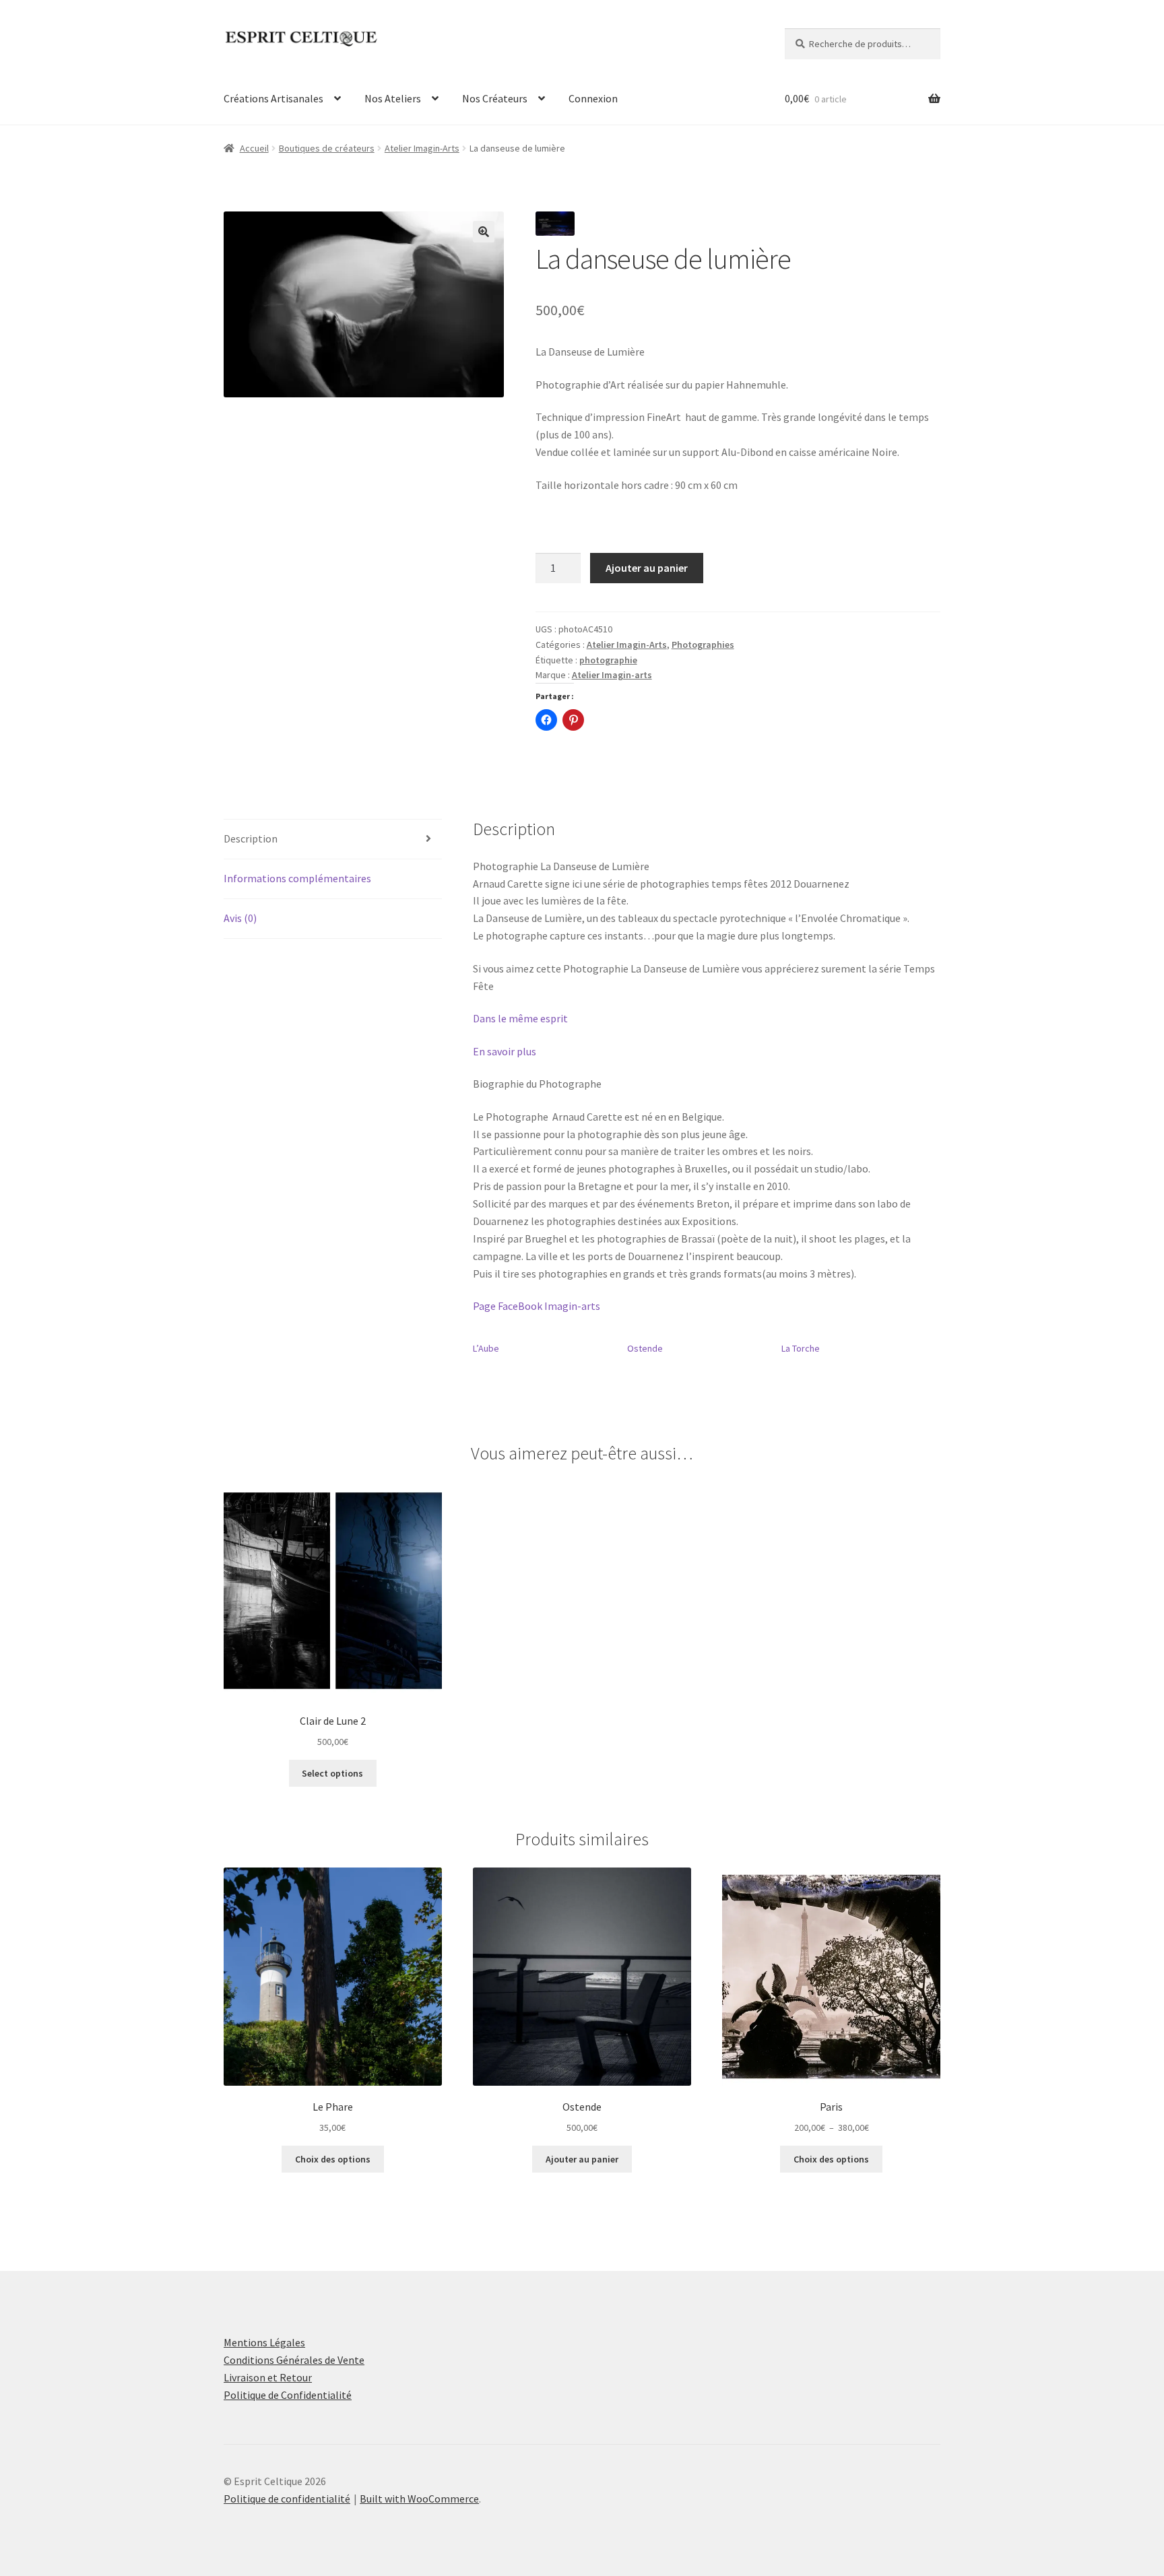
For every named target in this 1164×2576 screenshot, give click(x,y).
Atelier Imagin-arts (612, 675)
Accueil (254, 148)
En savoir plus (505, 1051)
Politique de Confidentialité (288, 2395)
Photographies (703, 645)
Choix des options (333, 2159)
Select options (332, 1773)
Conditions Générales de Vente (294, 2360)
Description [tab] (251, 838)
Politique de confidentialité (287, 2499)
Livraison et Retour (268, 2377)
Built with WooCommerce (419, 2499)
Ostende (645, 1348)
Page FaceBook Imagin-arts (537, 1306)
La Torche (801, 1348)
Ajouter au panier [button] (582, 2159)
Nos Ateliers (393, 98)
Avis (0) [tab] (240, 918)
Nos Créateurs (495, 98)
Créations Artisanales (273, 98)
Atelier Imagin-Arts (422, 148)
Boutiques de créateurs (327, 148)
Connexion (593, 98)
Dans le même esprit (520, 1018)
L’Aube (486, 1348)
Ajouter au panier (647, 568)
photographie (608, 660)
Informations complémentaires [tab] (297, 878)
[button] (484, 232)
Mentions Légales (264, 2342)
